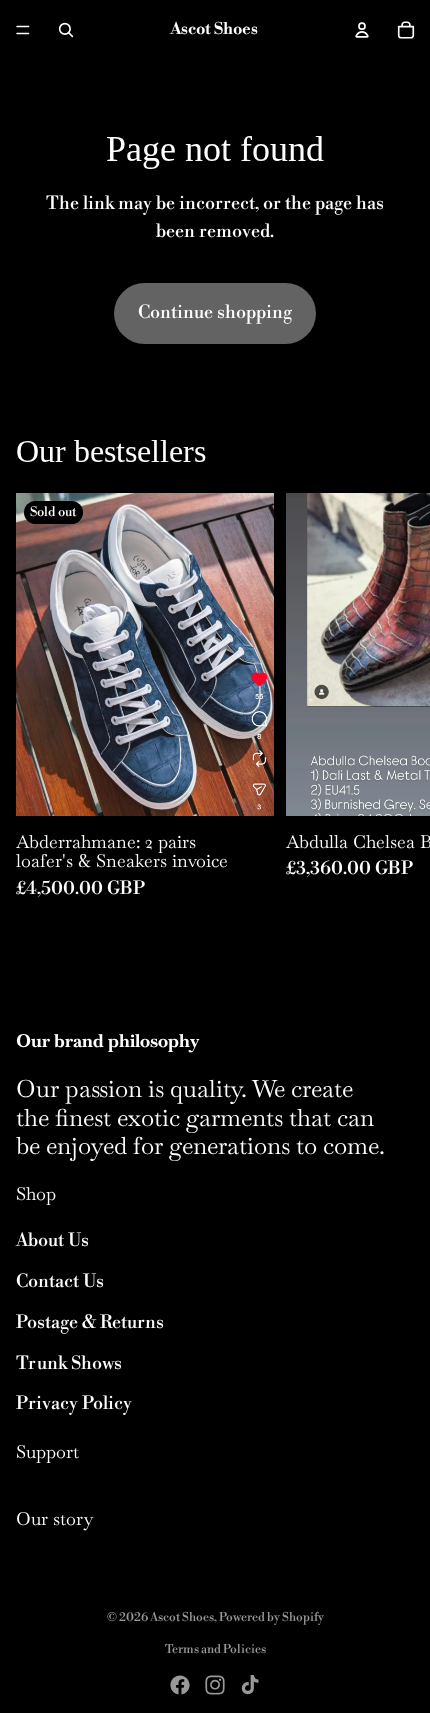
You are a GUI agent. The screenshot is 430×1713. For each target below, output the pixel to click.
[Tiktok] (250, 1685)
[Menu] (23, 30)
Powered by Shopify (271, 1617)
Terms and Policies (215, 1649)
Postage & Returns (90, 1322)
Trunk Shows (69, 1363)
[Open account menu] (362, 30)
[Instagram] (215, 1685)
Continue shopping (215, 312)
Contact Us (60, 1281)
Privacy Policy (74, 1403)
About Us (52, 1240)
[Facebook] (180, 1685)
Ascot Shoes (182, 1617)
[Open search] (66, 30)
